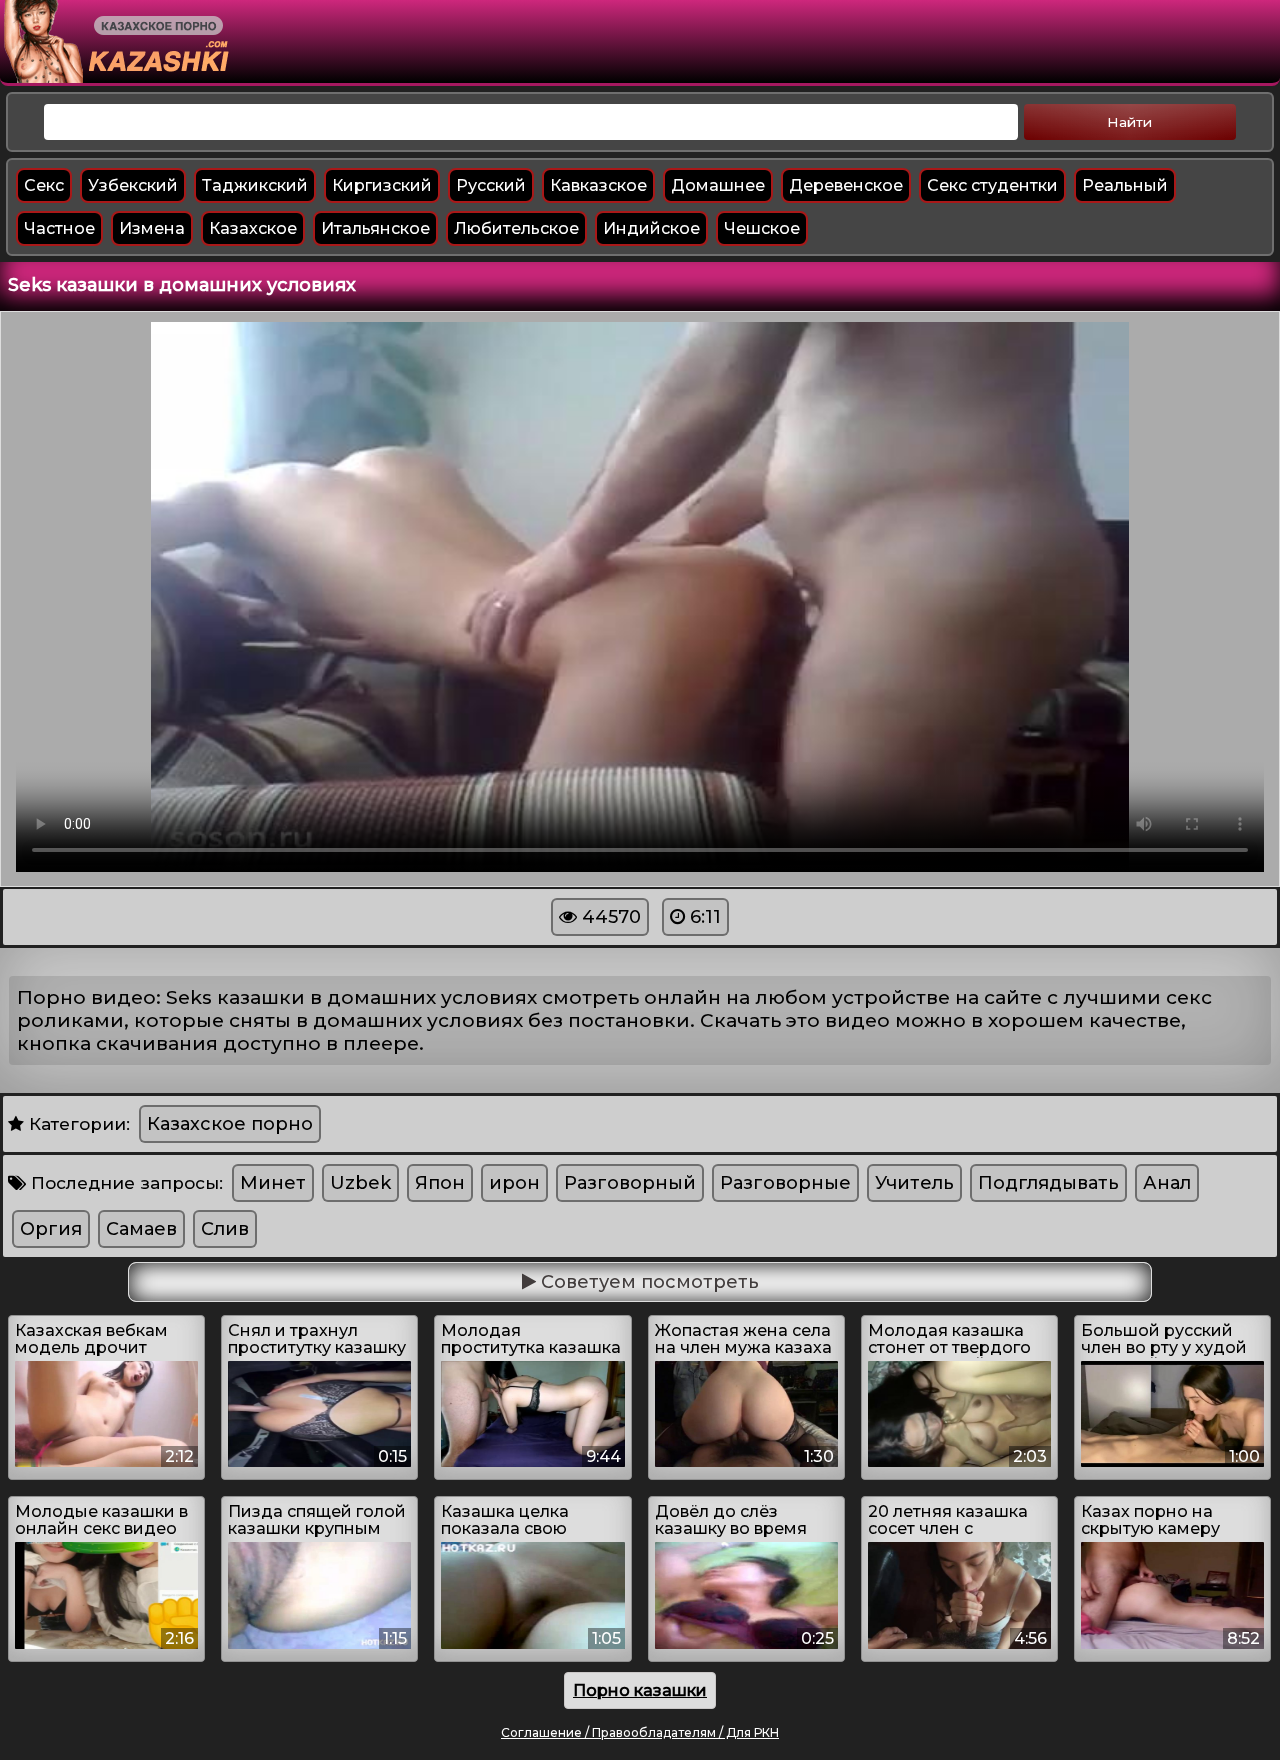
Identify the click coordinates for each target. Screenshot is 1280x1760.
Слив (225, 1229)
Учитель (914, 1183)
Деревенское (846, 185)
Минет (273, 1183)
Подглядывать (1048, 1183)
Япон (440, 1183)
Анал (1167, 1183)
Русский (491, 185)
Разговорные (785, 1183)
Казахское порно (230, 1124)
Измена (152, 228)
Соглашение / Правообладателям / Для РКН (640, 1732)
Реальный (1125, 185)
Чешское (762, 228)
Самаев (141, 1229)
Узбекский (133, 185)
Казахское (253, 228)
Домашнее (718, 185)
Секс (44, 185)
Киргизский (382, 185)
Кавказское (598, 185)
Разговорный (630, 1183)
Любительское (516, 228)
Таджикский (255, 185)
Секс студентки (992, 185)
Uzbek (360, 1183)
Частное (59, 228)
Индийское (651, 228)
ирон (514, 1183)
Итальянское (375, 228)
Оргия (51, 1229)
